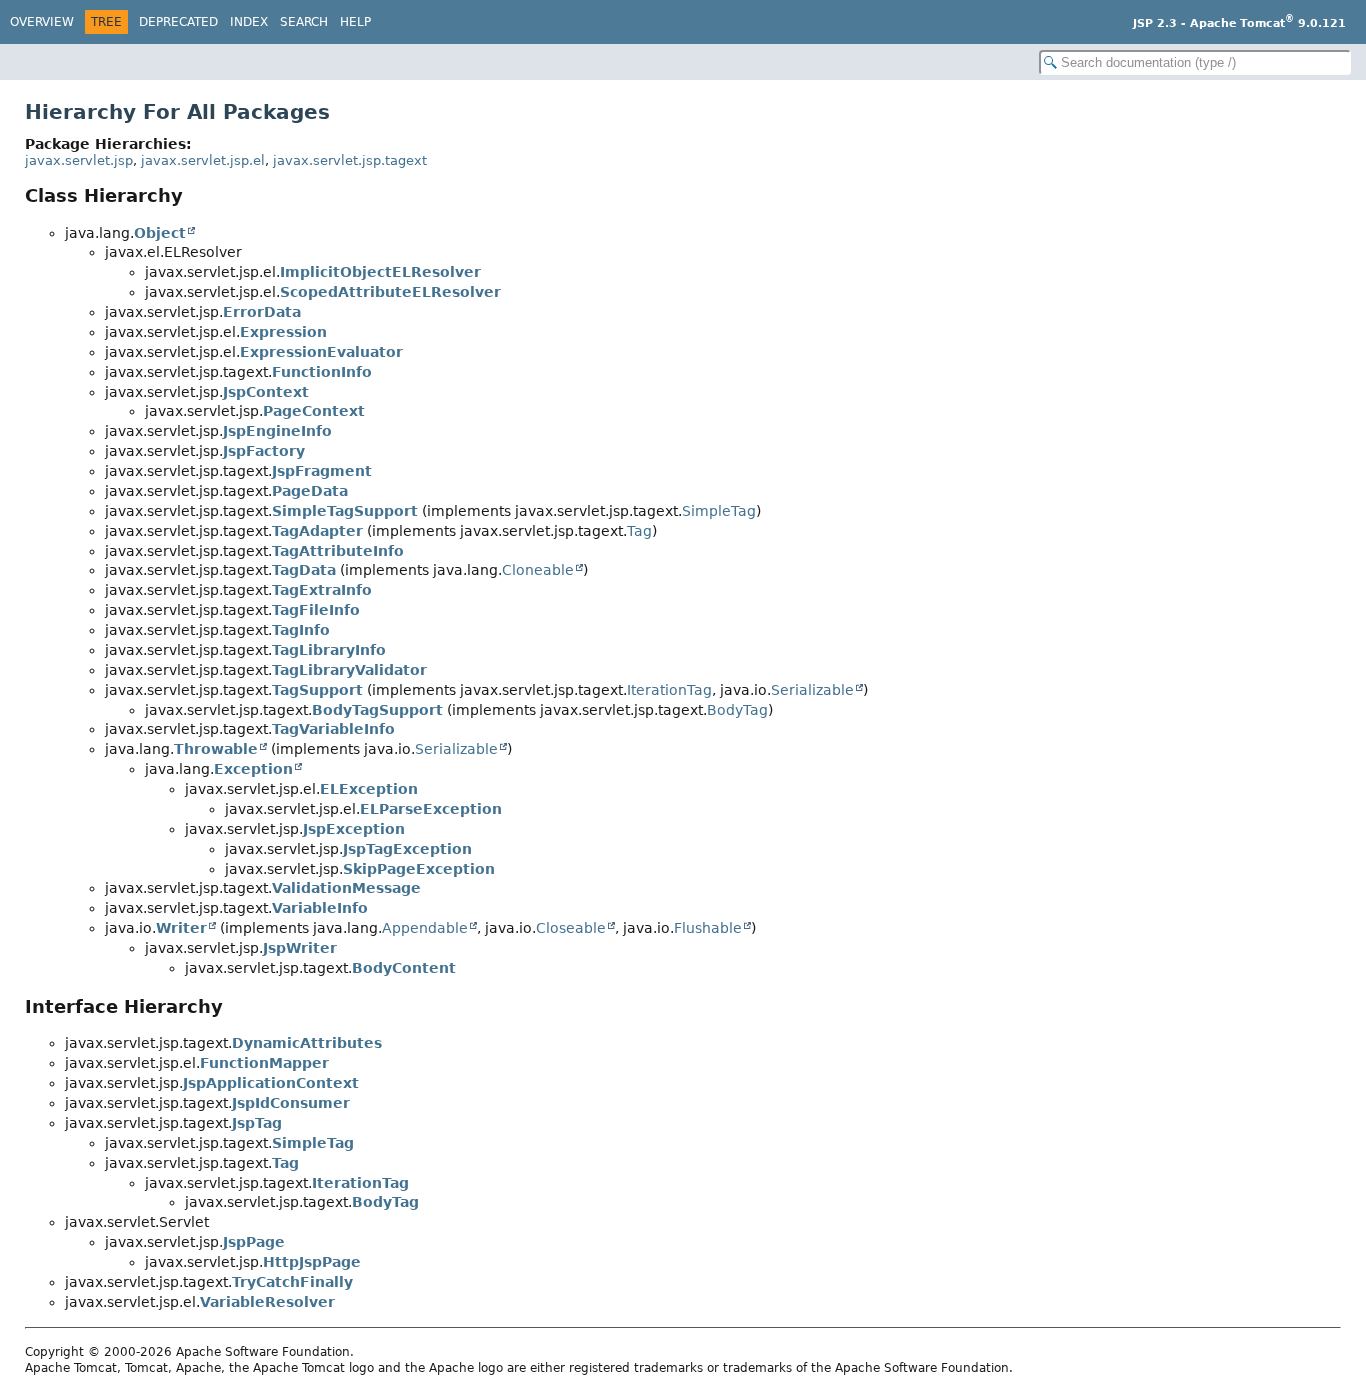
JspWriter (300, 948)
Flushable (708, 928)
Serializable (812, 690)
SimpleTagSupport (345, 511)
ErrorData (262, 312)
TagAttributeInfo (338, 551)
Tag (639, 531)
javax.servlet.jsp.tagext (350, 160)
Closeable (571, 928)
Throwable (216, 749)
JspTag (257, 1123)
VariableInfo (320, 908)
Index (249, 22)
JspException (354, 829)
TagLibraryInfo (329, 650)
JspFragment (322, 471)
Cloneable (538, 570)
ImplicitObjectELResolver (380, 272)
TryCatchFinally (292, 1282)
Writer (181, 928)
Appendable (425, 928)
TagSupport (317, 690)
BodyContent (404, 968)
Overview (42, 22)
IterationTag (669, 690)
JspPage (254, 1242)
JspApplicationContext (271, 1083)
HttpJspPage (312, 1262)
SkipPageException (419, 869)
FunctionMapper (264, 1063)
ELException (369, 789)
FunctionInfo (322, 372)
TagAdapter (317, 531)
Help (355, 22)
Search (304, 22)
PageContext (314, 411)
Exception (253, 769)
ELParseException (431, 809)
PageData (310, 491)
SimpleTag (719, 511)
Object (160, 233)
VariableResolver (267, 1302)
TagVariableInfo (333, 729)
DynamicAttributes (307, 1043)
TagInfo (301, 630)
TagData (304, 570)
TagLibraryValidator (349, 670)
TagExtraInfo (322, 590)
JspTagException (407, 849)
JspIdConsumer (291, 1103)
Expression (283, 332)
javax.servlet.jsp (79, 160)
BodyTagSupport (377, 710)
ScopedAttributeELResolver (390, 292)
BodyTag (737, 710)
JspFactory (264, 451)
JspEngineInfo (277, 431)
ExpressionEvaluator (321, 352)
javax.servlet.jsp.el (203, 160)
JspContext (266, 392)
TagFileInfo (316, 610)
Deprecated (178, 22)
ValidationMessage (346, 888)
